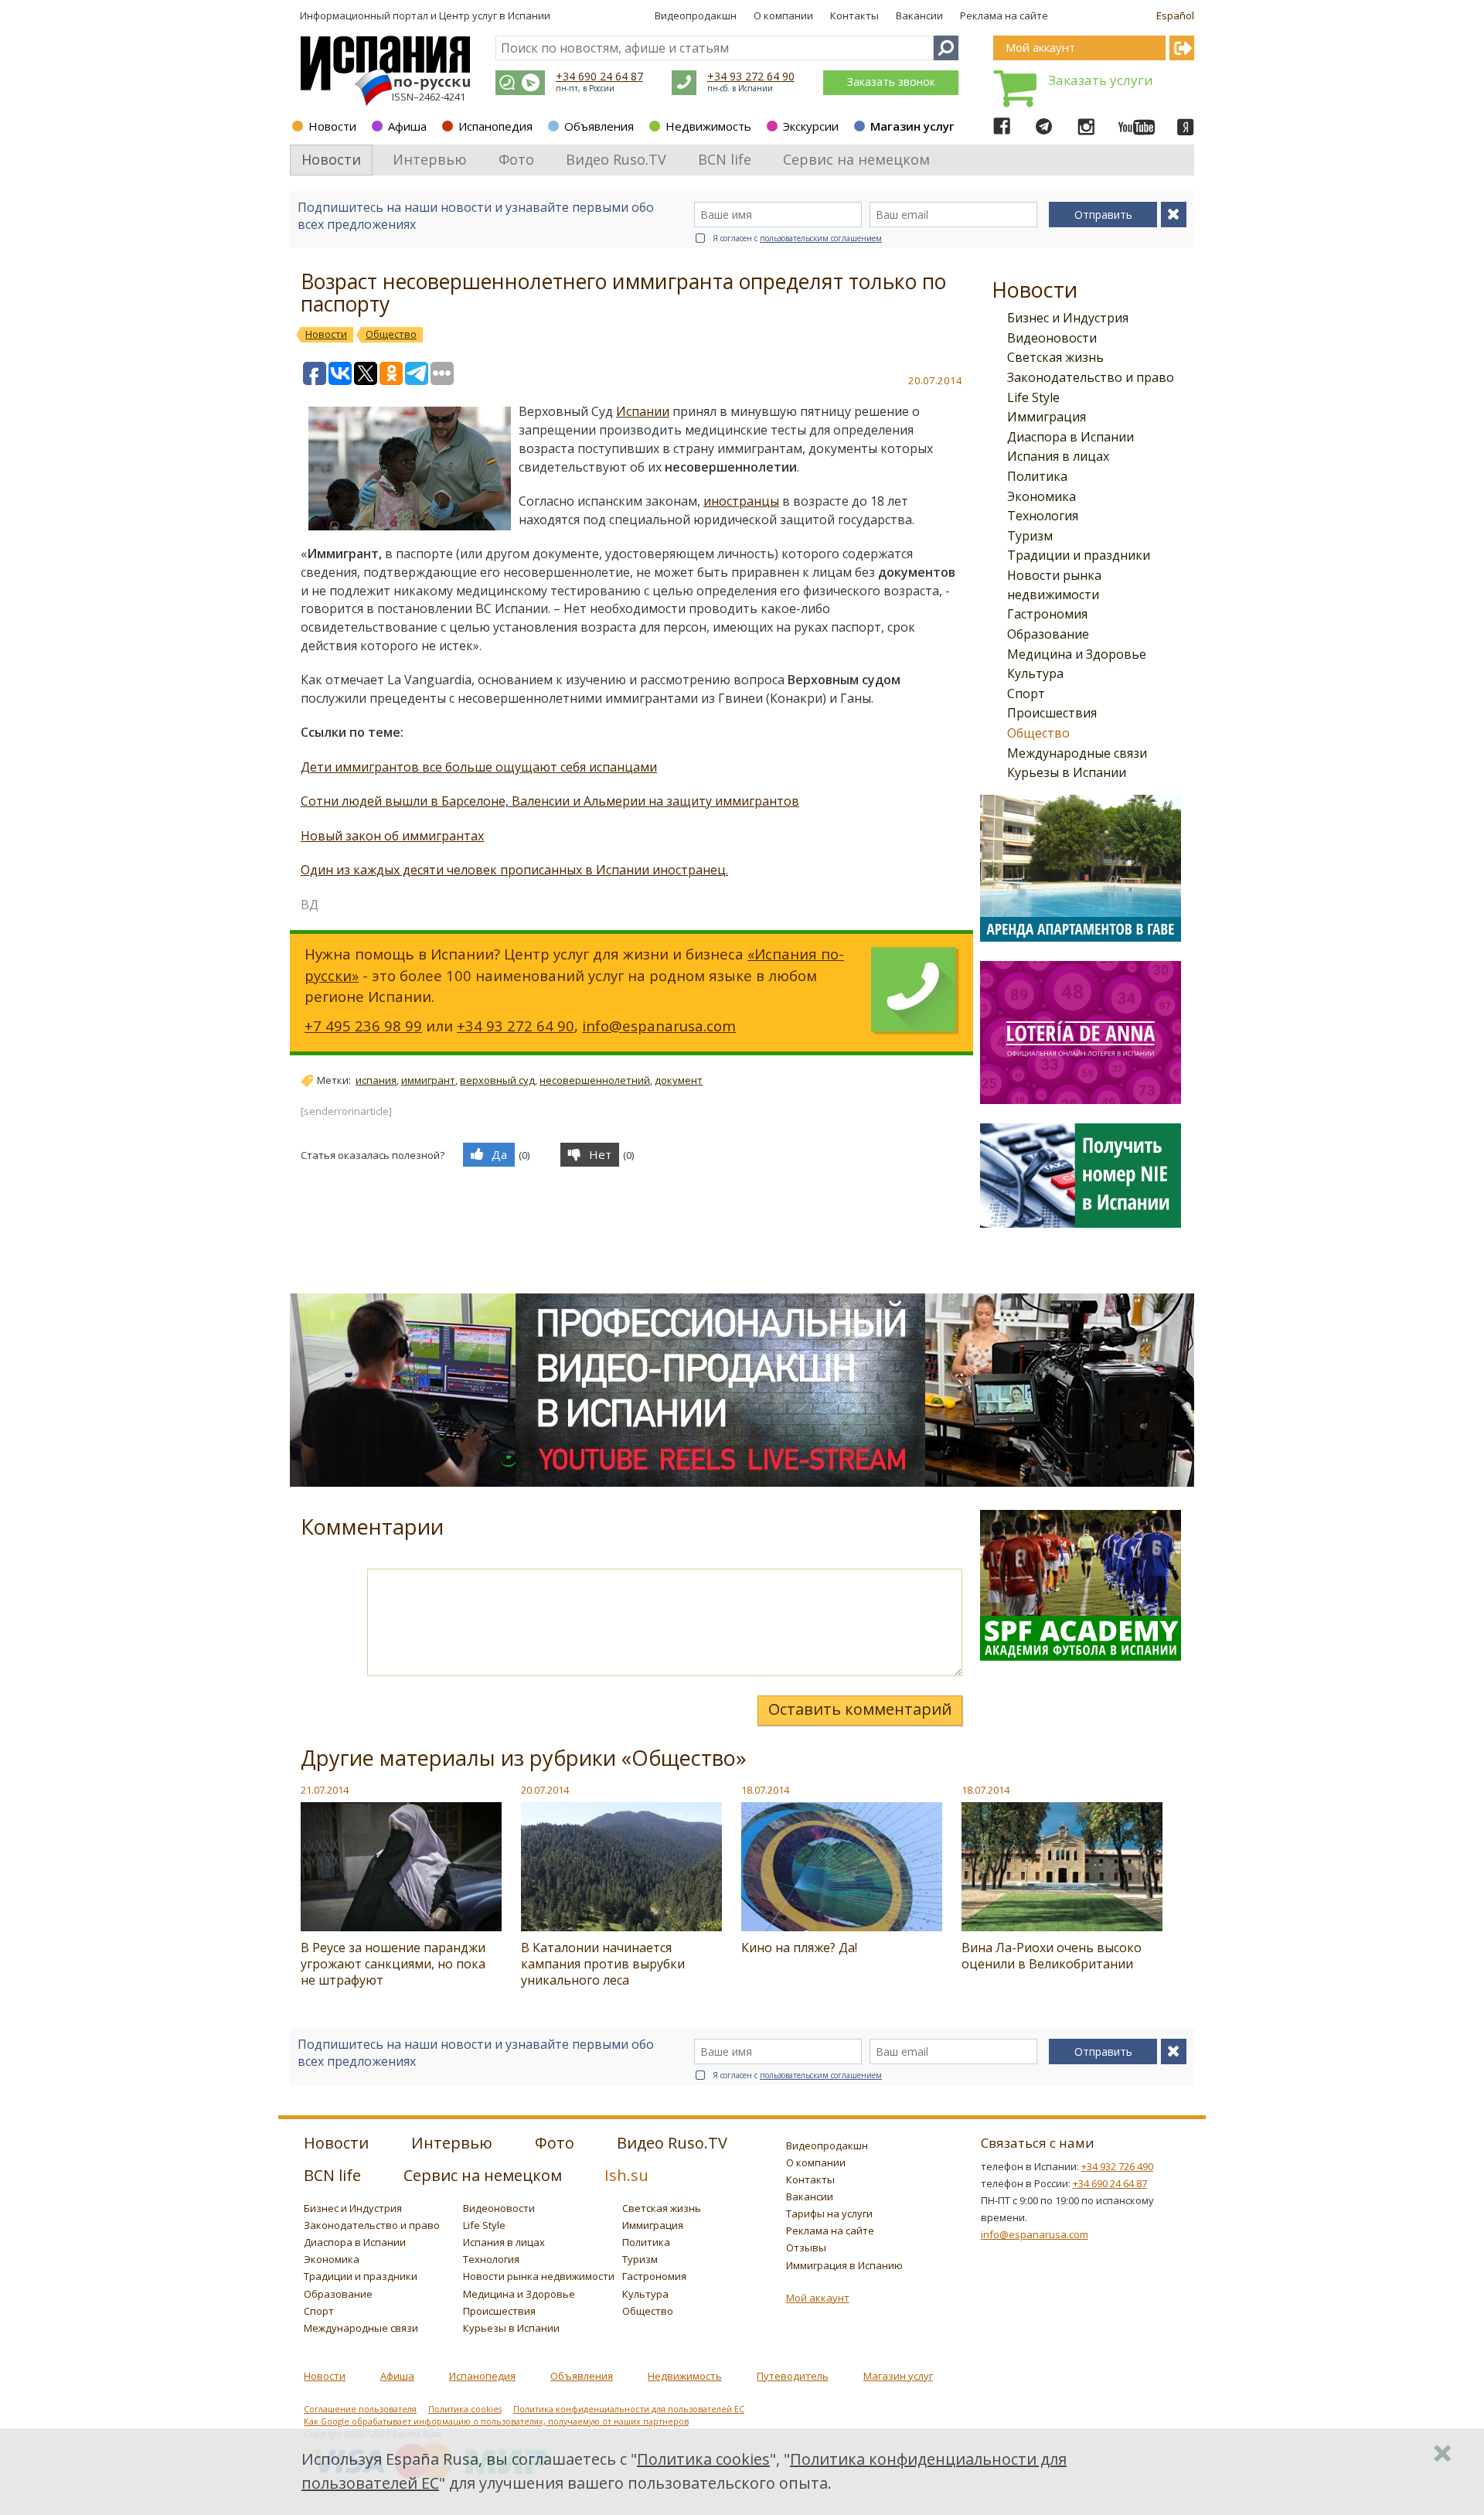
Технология (1043, 516)
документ (679, 1080)
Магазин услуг (912, 126)
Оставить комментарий (860, 1709)
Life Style (1033, 397)
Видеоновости (1052, 338)
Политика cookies (465, 2409)
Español (1175, 15)
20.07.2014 (545, 1790)
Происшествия (1052, 713)
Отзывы (806, 2247)
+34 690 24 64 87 (599, 76)
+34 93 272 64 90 (751, 76)
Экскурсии (811, 126)
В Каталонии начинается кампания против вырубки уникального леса (603, 1964)
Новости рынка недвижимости (539, 2276)
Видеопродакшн (696, 15)
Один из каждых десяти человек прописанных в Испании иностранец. (514, 870)
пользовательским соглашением (821, 238)
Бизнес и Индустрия (1068, 318)
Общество (1038, 733)
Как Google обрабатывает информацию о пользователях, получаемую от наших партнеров (496, 2421)
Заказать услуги (1101, 80)
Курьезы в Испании (1067, 772)
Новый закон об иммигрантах (392, 836)
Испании (643, 411)
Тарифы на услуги (829, 2213)
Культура (1035, 673)
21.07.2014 (325, 1790)
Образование (1048, 634)
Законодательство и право (1091, 377)
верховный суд (497, 1080)
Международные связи (1077, 753)
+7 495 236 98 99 (363, 1026)
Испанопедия (495, 126)
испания (376, 1080)
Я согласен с (797, 238)
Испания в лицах (1058, 456)
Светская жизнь (1055, 357)
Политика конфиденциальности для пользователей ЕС (629, 2409)
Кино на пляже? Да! (799, 1948)
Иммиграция (1047, 417)
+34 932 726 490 (1117, 2166)
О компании (783, 15)
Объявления (599, 126)
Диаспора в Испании (1070, 437)
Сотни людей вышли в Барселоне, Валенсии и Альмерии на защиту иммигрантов (550, 801)
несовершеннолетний (595, 1080)
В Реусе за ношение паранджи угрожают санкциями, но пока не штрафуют (393, 1964)
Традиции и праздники (1079, 555)
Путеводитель (793, 2376)
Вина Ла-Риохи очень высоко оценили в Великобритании (1052, 1956)
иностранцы (741, 501)
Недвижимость (708, 126)
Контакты (854, 15)
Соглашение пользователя (360, 2409)
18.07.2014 (765, 1790)
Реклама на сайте (1004, 15)
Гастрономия (1047, 614)
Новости (332, 126)
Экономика (1042, 496)
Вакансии (919, 15)
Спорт (1026, 693)
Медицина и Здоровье (1077, 654)
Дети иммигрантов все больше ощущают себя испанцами (479, 767)
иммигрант (428, 1080)
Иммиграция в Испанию (844, 2265)
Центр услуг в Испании (495, 15)
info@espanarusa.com (659, 1026)
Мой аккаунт (818, 2298)
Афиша (407, 126)
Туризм (1030, 536)
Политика (1037, 476)
